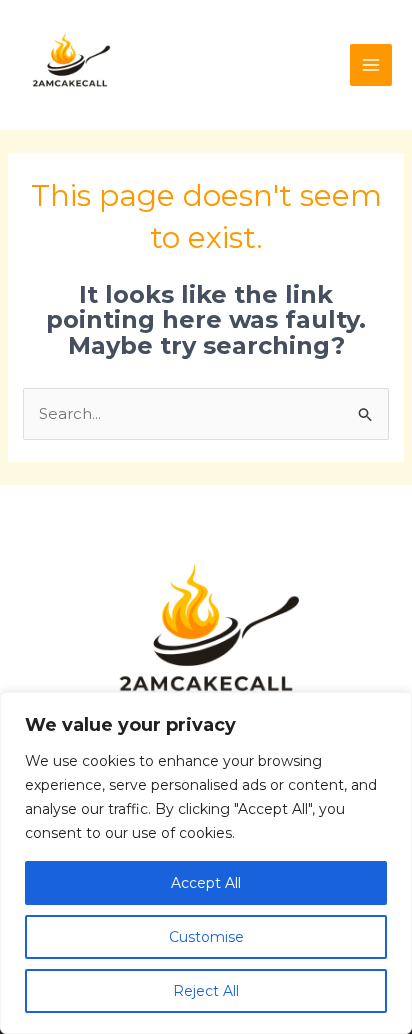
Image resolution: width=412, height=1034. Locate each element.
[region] (206, 863)
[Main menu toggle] (371, 65)
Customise (206, 937)
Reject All (206, 991)
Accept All (206, 883)
